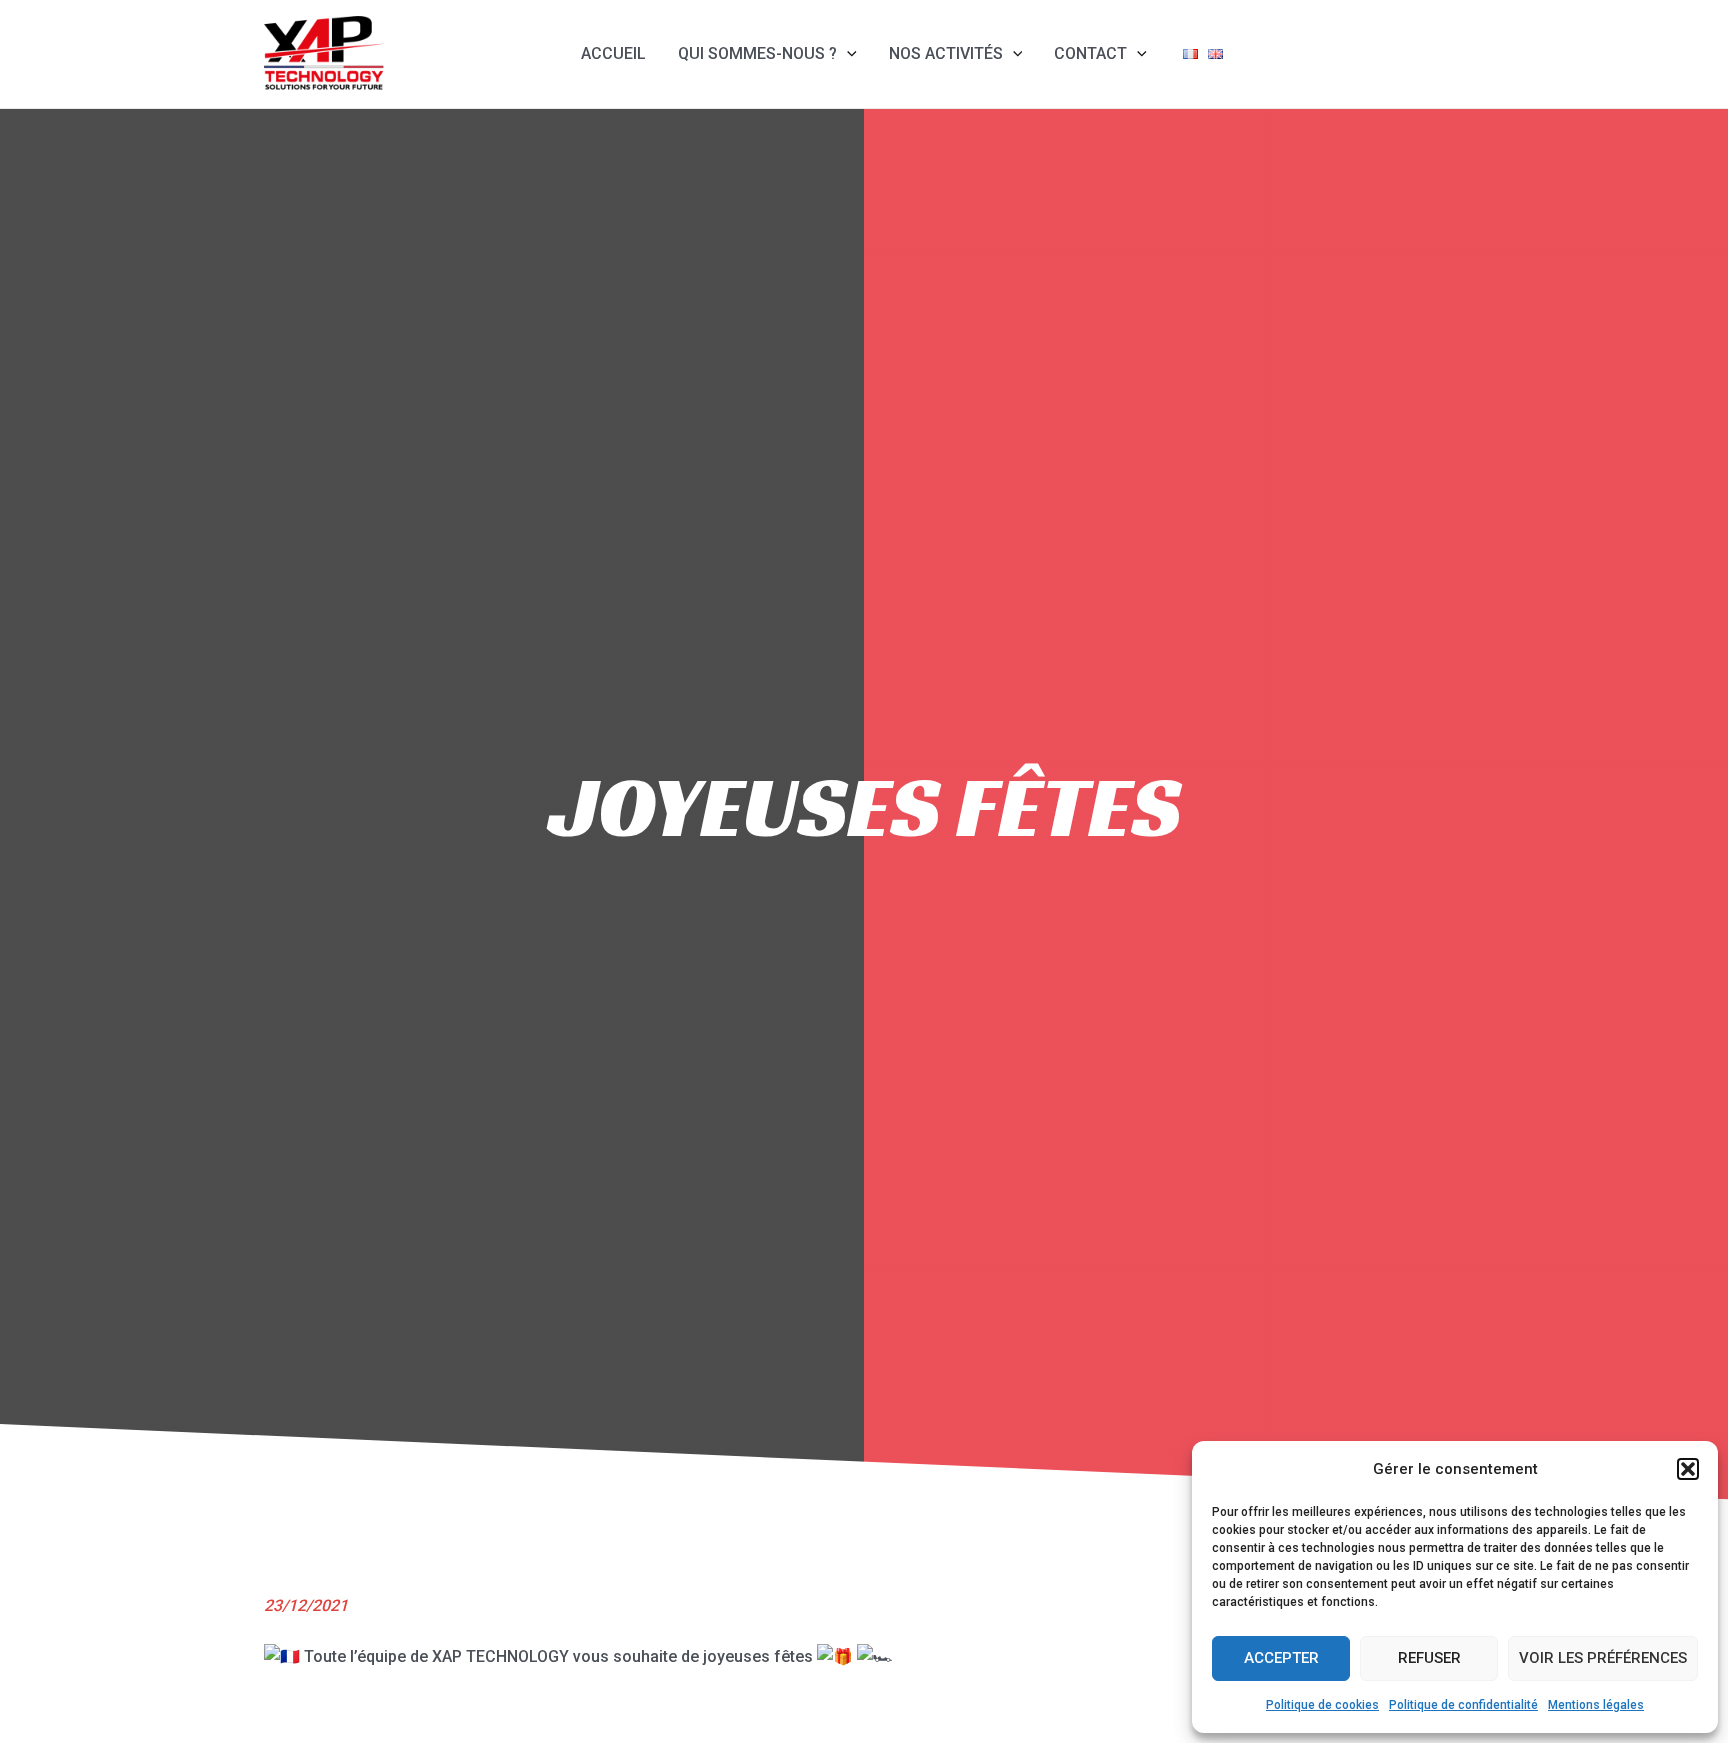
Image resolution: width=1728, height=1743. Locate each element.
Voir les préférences (1603, 1658)
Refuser (1429, 1658)
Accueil (613, 53)
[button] (1688, 1469)
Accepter (1281, 1658)
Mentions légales (1596, 1705)
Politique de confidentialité (1463, 1705)
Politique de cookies (1322, 1705)
